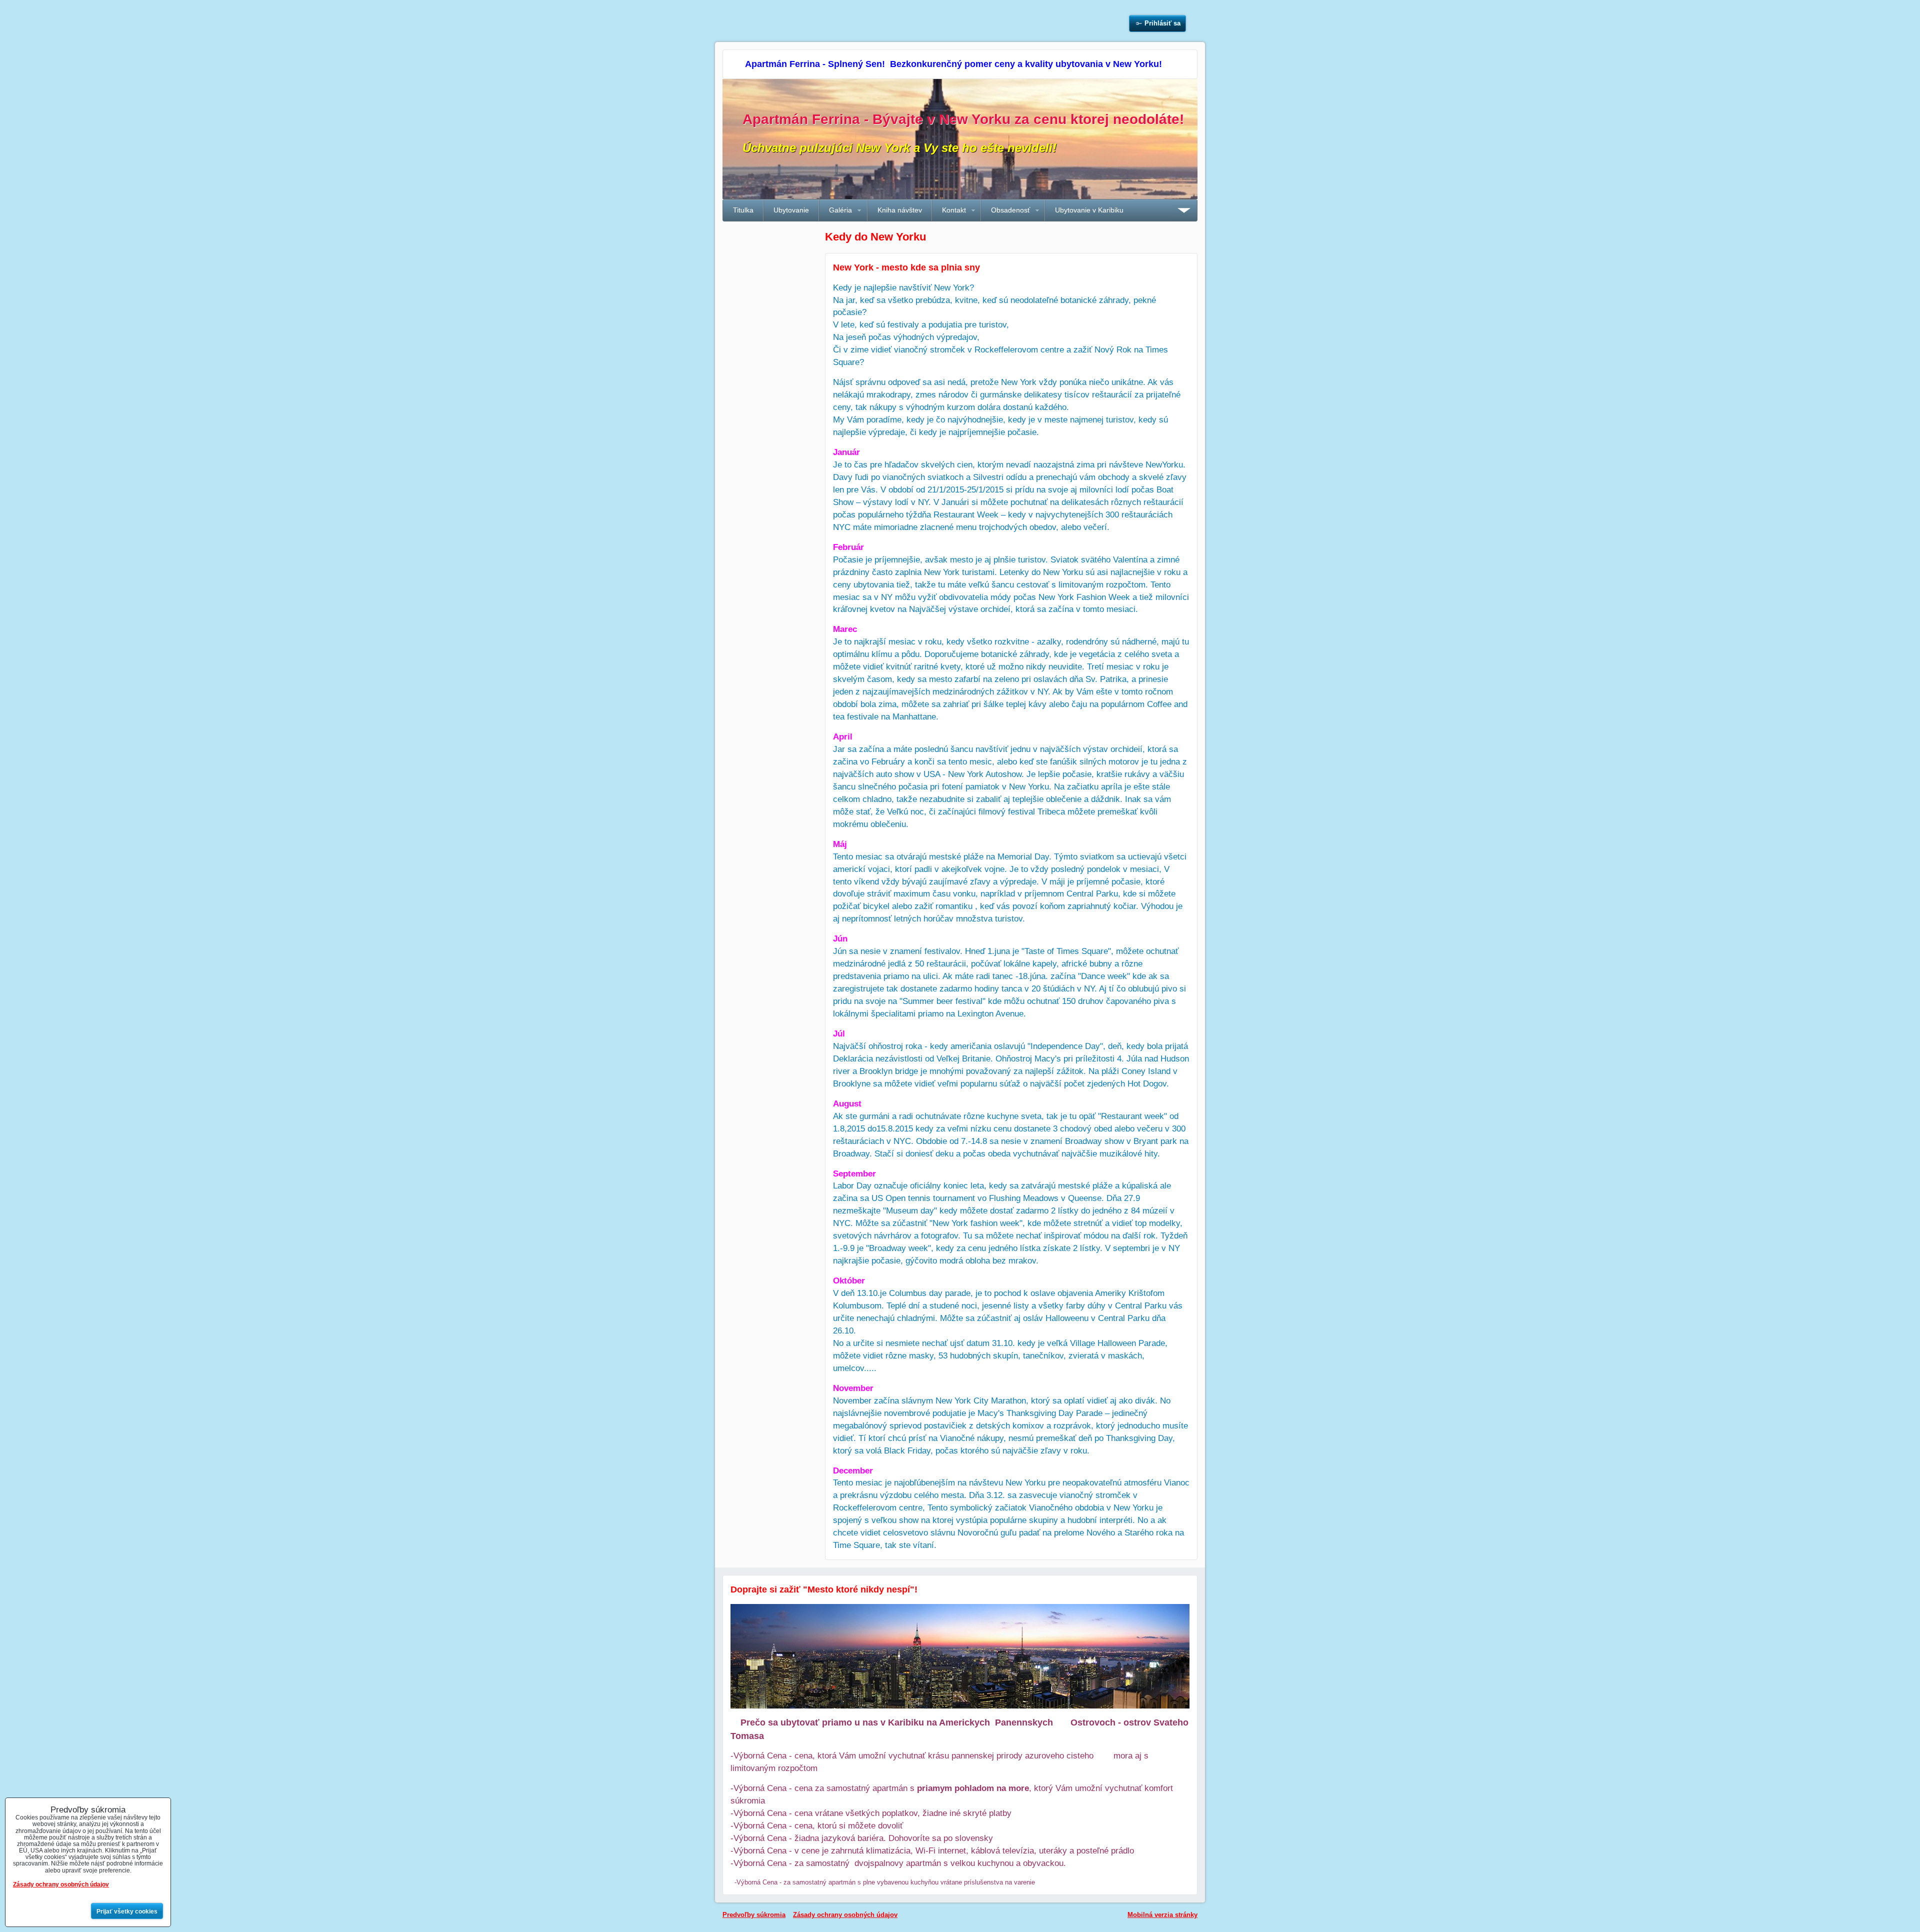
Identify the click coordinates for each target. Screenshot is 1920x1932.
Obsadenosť (1010, 210)
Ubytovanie (791, 210)
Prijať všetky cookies (127, 1911)
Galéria (840, 210)
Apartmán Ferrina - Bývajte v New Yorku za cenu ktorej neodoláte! (963, 119)
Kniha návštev (900, 210)
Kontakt (954, 210)
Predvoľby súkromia (754, 1915)
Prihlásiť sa (1162, 23)
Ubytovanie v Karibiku (1089, 210)
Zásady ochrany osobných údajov (845, 1915)
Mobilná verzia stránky (1162, 1915)
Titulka (743, 210)
